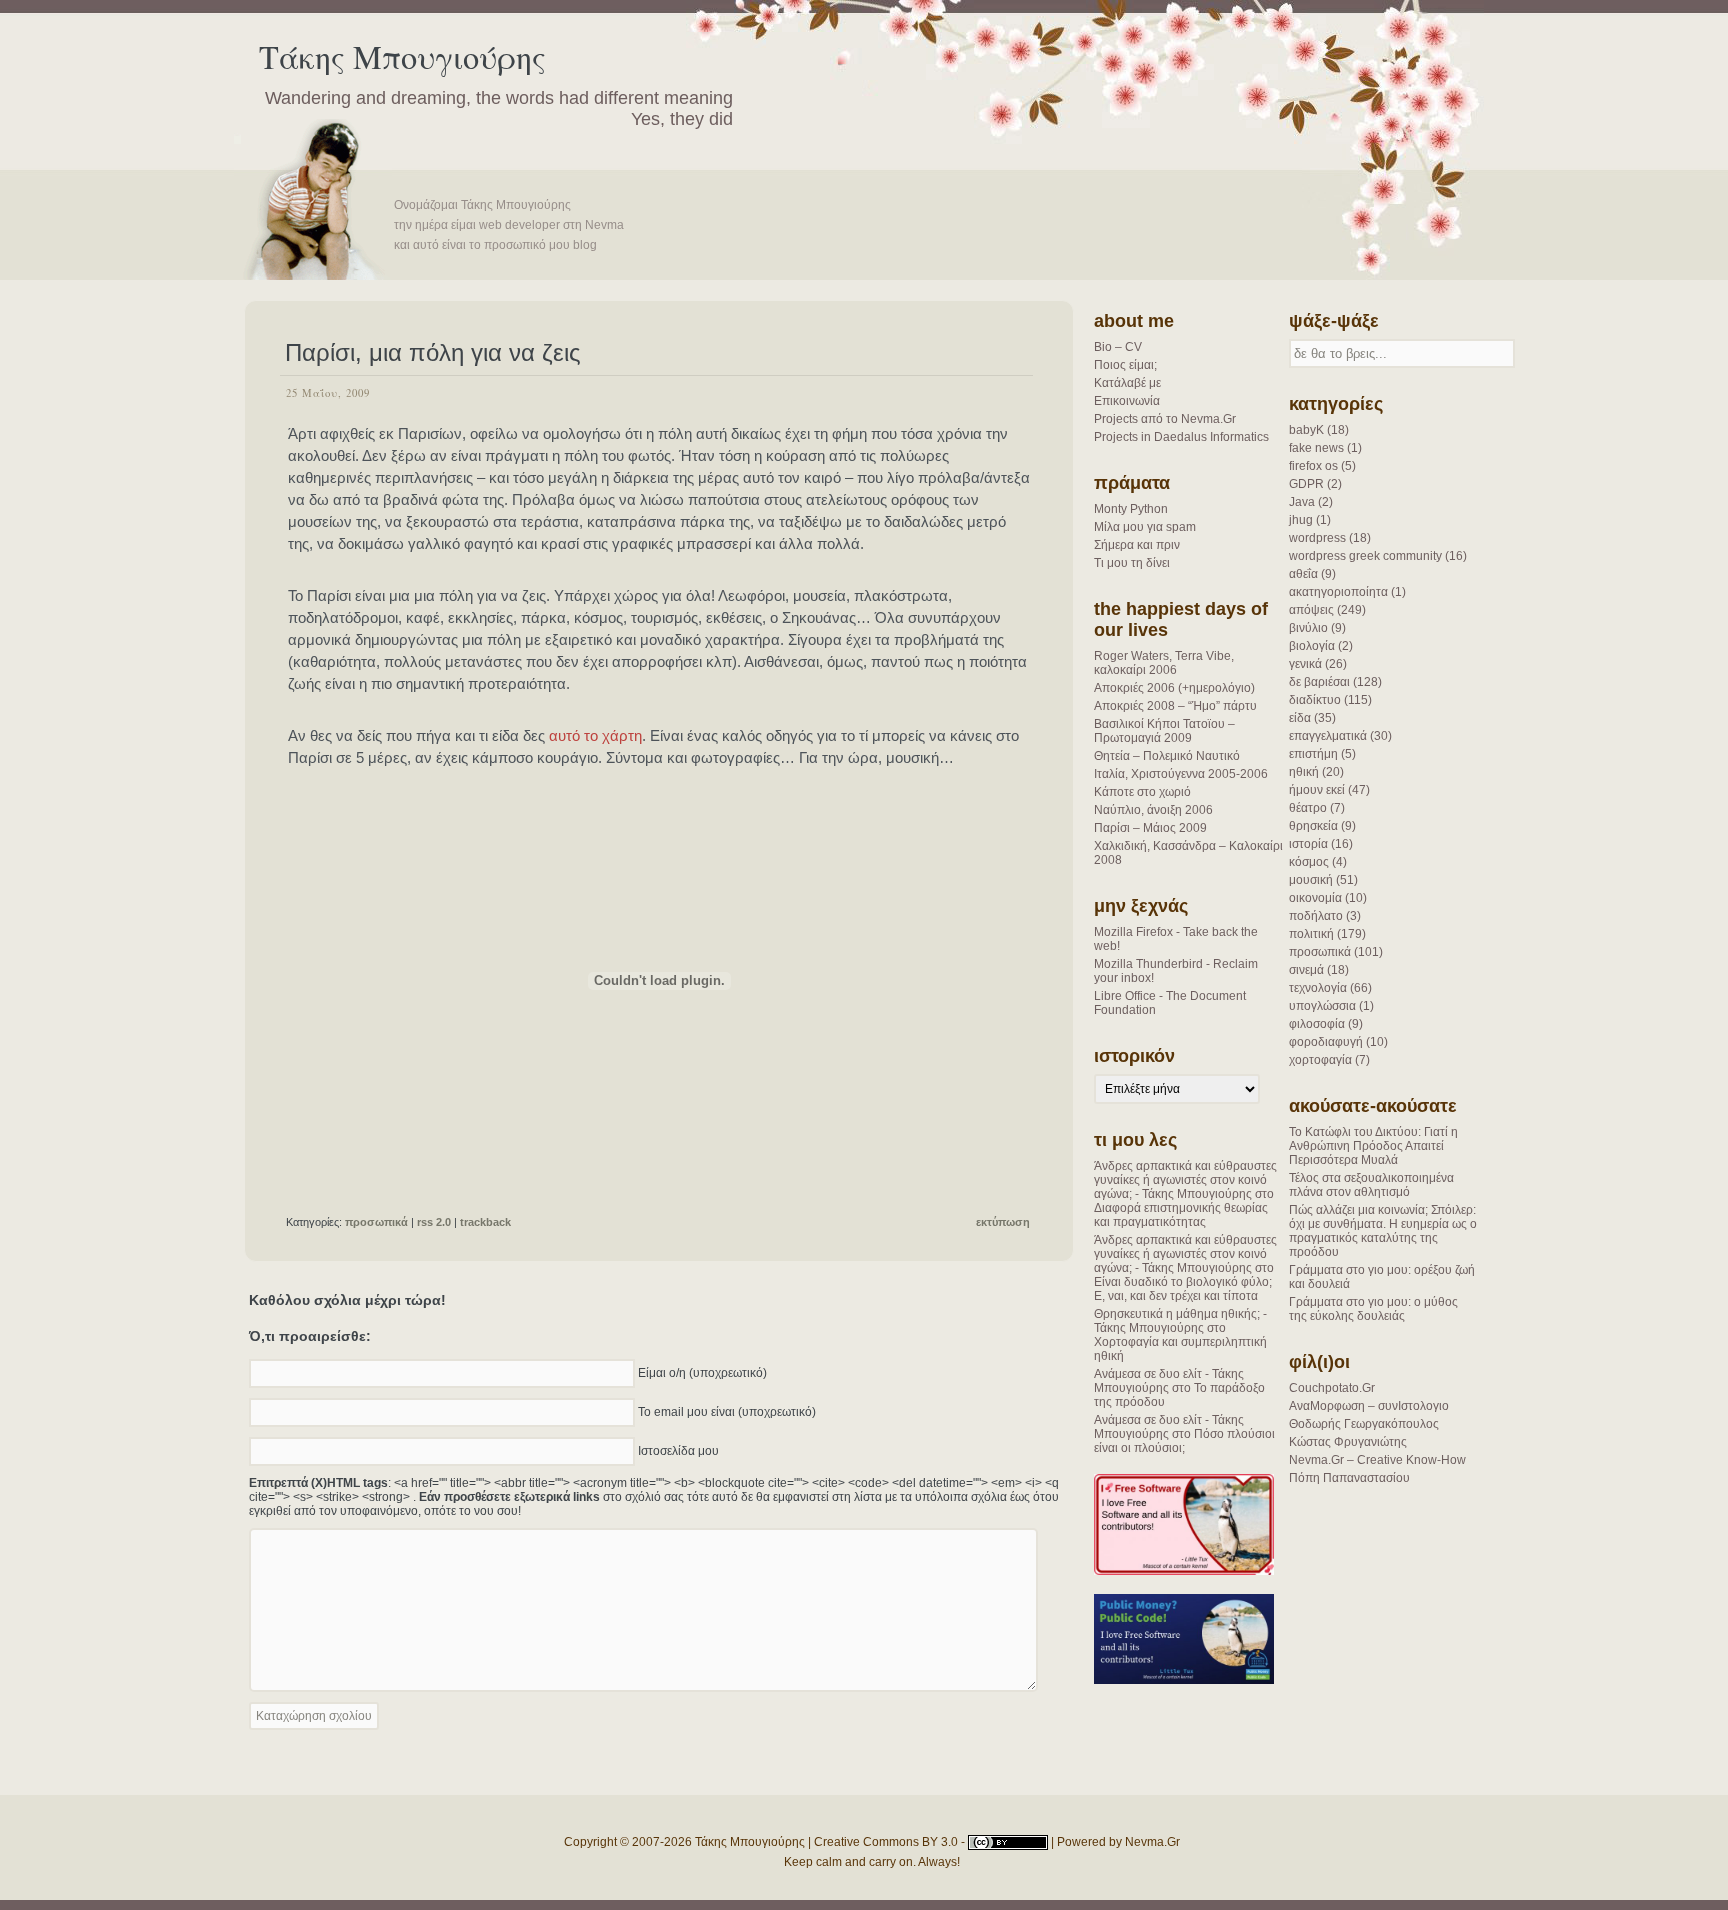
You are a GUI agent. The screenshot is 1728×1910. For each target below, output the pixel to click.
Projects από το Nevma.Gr (1165, 419)
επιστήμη (1313, 754)
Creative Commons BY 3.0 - (891, 1842)
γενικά (1305, 664)
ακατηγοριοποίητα (1338, 592)
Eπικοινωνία (1127, 401)
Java (1302, 502)
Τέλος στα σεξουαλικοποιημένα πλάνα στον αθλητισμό (1371, 1185)
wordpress (1317, 538)
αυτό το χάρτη (595, 735)
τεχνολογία (1318, 988)
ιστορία (1308, 844)
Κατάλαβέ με (1127, 383)
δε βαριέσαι (1319, 682)
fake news (1316, 448)
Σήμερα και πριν (1137, 545)
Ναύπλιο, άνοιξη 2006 (1153, 810)
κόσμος (1309, 862)
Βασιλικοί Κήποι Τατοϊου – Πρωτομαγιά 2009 (1164, 731)
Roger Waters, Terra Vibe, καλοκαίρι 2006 (1164, 663)
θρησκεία (1313, 826)
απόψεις (1311, 610)
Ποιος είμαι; (1125, 365)
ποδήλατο (1316, 916)
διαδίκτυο (1315, 700)
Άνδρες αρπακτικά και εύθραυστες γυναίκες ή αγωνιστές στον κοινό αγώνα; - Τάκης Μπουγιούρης (1185, 1180)
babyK (1306, 430)
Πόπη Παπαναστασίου (1349, 1478)
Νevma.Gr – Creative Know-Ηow (1377, 1460)
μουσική (1311, 880)
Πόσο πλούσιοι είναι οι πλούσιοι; (1184, 1441)
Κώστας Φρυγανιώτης (1348, 1442)
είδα (1300, 718)
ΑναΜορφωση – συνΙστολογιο (1369, 1406)
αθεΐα (1303, 574)
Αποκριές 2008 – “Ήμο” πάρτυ (1175, 706)
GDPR (1306, 484)
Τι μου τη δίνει (1132, 563)
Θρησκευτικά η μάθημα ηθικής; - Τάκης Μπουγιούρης (1180, 1321)
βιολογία (1312, 646)
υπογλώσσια (1322, 1006)
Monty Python (1131, 509)
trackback (485, 1222)
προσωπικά (1320, 952)
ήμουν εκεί (1317, 790)
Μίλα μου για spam (1145, 527)
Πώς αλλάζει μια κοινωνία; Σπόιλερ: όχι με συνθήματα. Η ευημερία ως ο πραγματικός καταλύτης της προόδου (1383, 1231)
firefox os (1313, 466)
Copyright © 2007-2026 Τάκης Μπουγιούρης (684, 1842)
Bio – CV (1118, 347)
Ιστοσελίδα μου (678, 1450)
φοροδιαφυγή (1326, 1042)
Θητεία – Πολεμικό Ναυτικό (1167, 756)
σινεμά (1306, 970)
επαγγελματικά (1328, 736)
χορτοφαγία (1320, 1060)
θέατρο (1308, 808)
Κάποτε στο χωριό (1142, 792)
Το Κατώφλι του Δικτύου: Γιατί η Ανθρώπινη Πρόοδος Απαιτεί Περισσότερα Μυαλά (1373, 1146)
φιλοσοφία (1317, 1024)
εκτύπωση (1003, 1222)
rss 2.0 (434, 1222)
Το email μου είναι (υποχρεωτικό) (727, 1411)
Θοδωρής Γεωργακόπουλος (1364, 1424)
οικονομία (1315, 898)
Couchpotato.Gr (1332, 1388)
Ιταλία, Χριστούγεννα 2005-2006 (1181, 774)
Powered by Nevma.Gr (1118, 1842)
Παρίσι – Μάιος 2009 (1150, 828)
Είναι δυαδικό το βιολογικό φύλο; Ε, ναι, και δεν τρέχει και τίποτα (1183, 1289)
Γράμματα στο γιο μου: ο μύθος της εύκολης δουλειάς (1373, 1309)
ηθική (1304, 772)
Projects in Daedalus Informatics (1181, 437)
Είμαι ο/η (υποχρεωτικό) (702, 1372)
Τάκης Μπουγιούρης (402, 56)
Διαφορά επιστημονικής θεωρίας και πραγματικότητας (1181, 1215)
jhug (1301, 520)
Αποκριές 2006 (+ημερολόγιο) (1174, 688)
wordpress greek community (1365, 556)
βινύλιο (1308, 628)
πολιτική (1311, 934)
